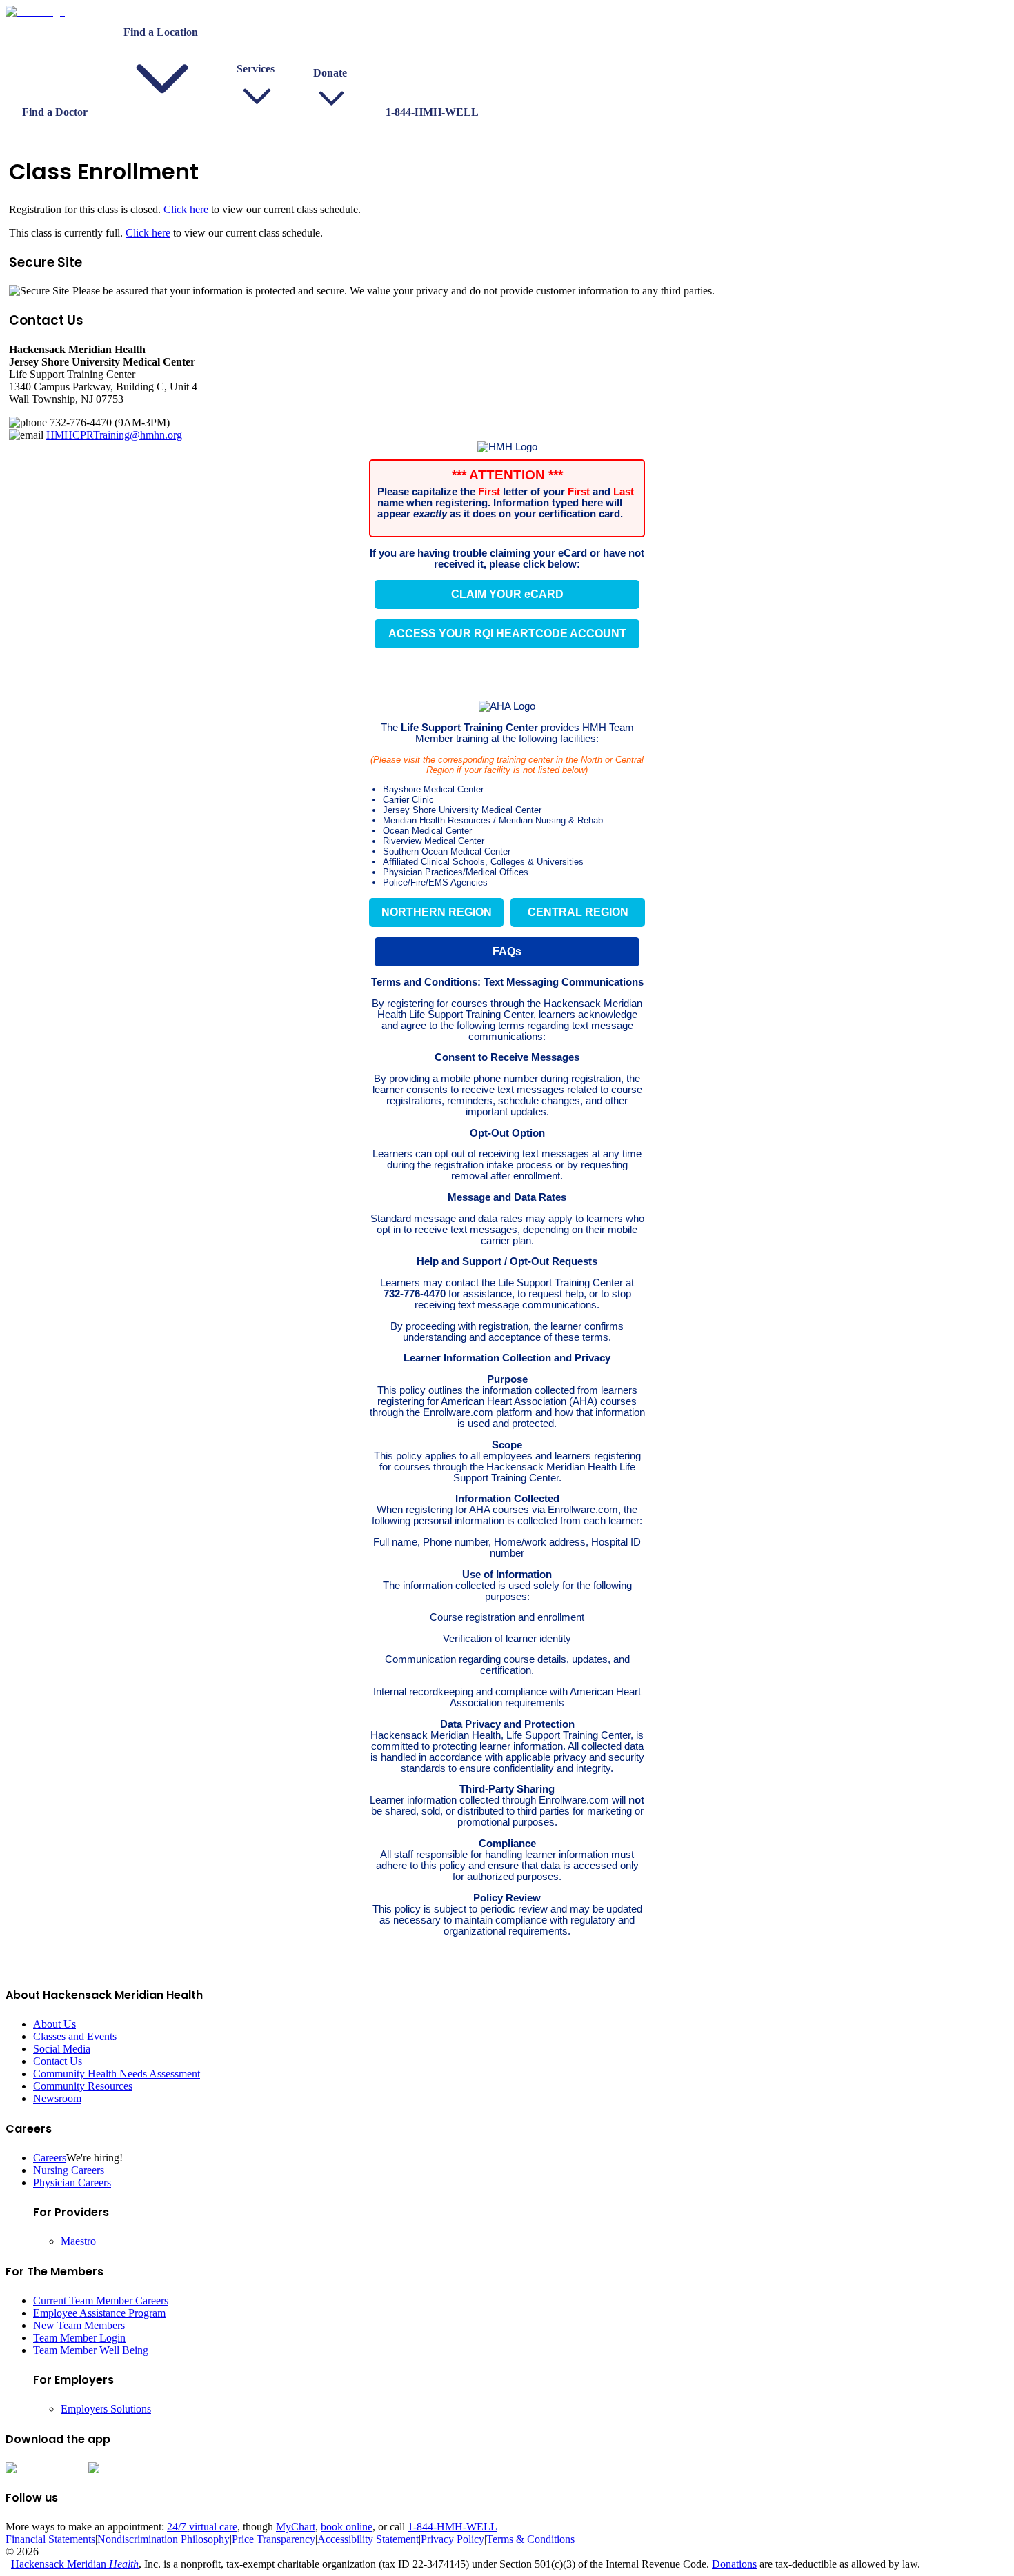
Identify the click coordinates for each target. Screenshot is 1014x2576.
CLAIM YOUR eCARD (507, 594)
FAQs (507, 951)
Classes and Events (75, 2036)
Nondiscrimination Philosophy (163, 2539)
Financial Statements (50, 2539)
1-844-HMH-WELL (453, 2527)
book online (347, 2527)
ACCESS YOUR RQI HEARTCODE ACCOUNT (507, 633)
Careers (50, 2158)
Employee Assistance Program (99, 2313)
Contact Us (58, 2061)
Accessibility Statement (368, 2539)
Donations (734, 2564)
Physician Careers (72, 2183)
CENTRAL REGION (578, 912)
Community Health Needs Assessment (117, 2074)
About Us (54, 2024)
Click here (186, 209)
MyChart (296, 2527)
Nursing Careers (69, 2170)
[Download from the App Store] (47, 2468)
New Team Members (79, 2325)
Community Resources (83, 2086)
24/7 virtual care (202, 2527)
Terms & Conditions (530, 2539)
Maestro (78, 2241)
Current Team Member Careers (101, 2300)
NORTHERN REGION (437, 912)
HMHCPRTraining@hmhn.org (114, 435)
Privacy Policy (453, 2539)
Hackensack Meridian (75, 2564)
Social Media (62, 2049)
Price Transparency (274, 2539)
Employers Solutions (106, 2409)
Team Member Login (79, 2338)
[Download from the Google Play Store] (121, 2468)
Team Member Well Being (91, 2350)
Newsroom (57, 2098)
